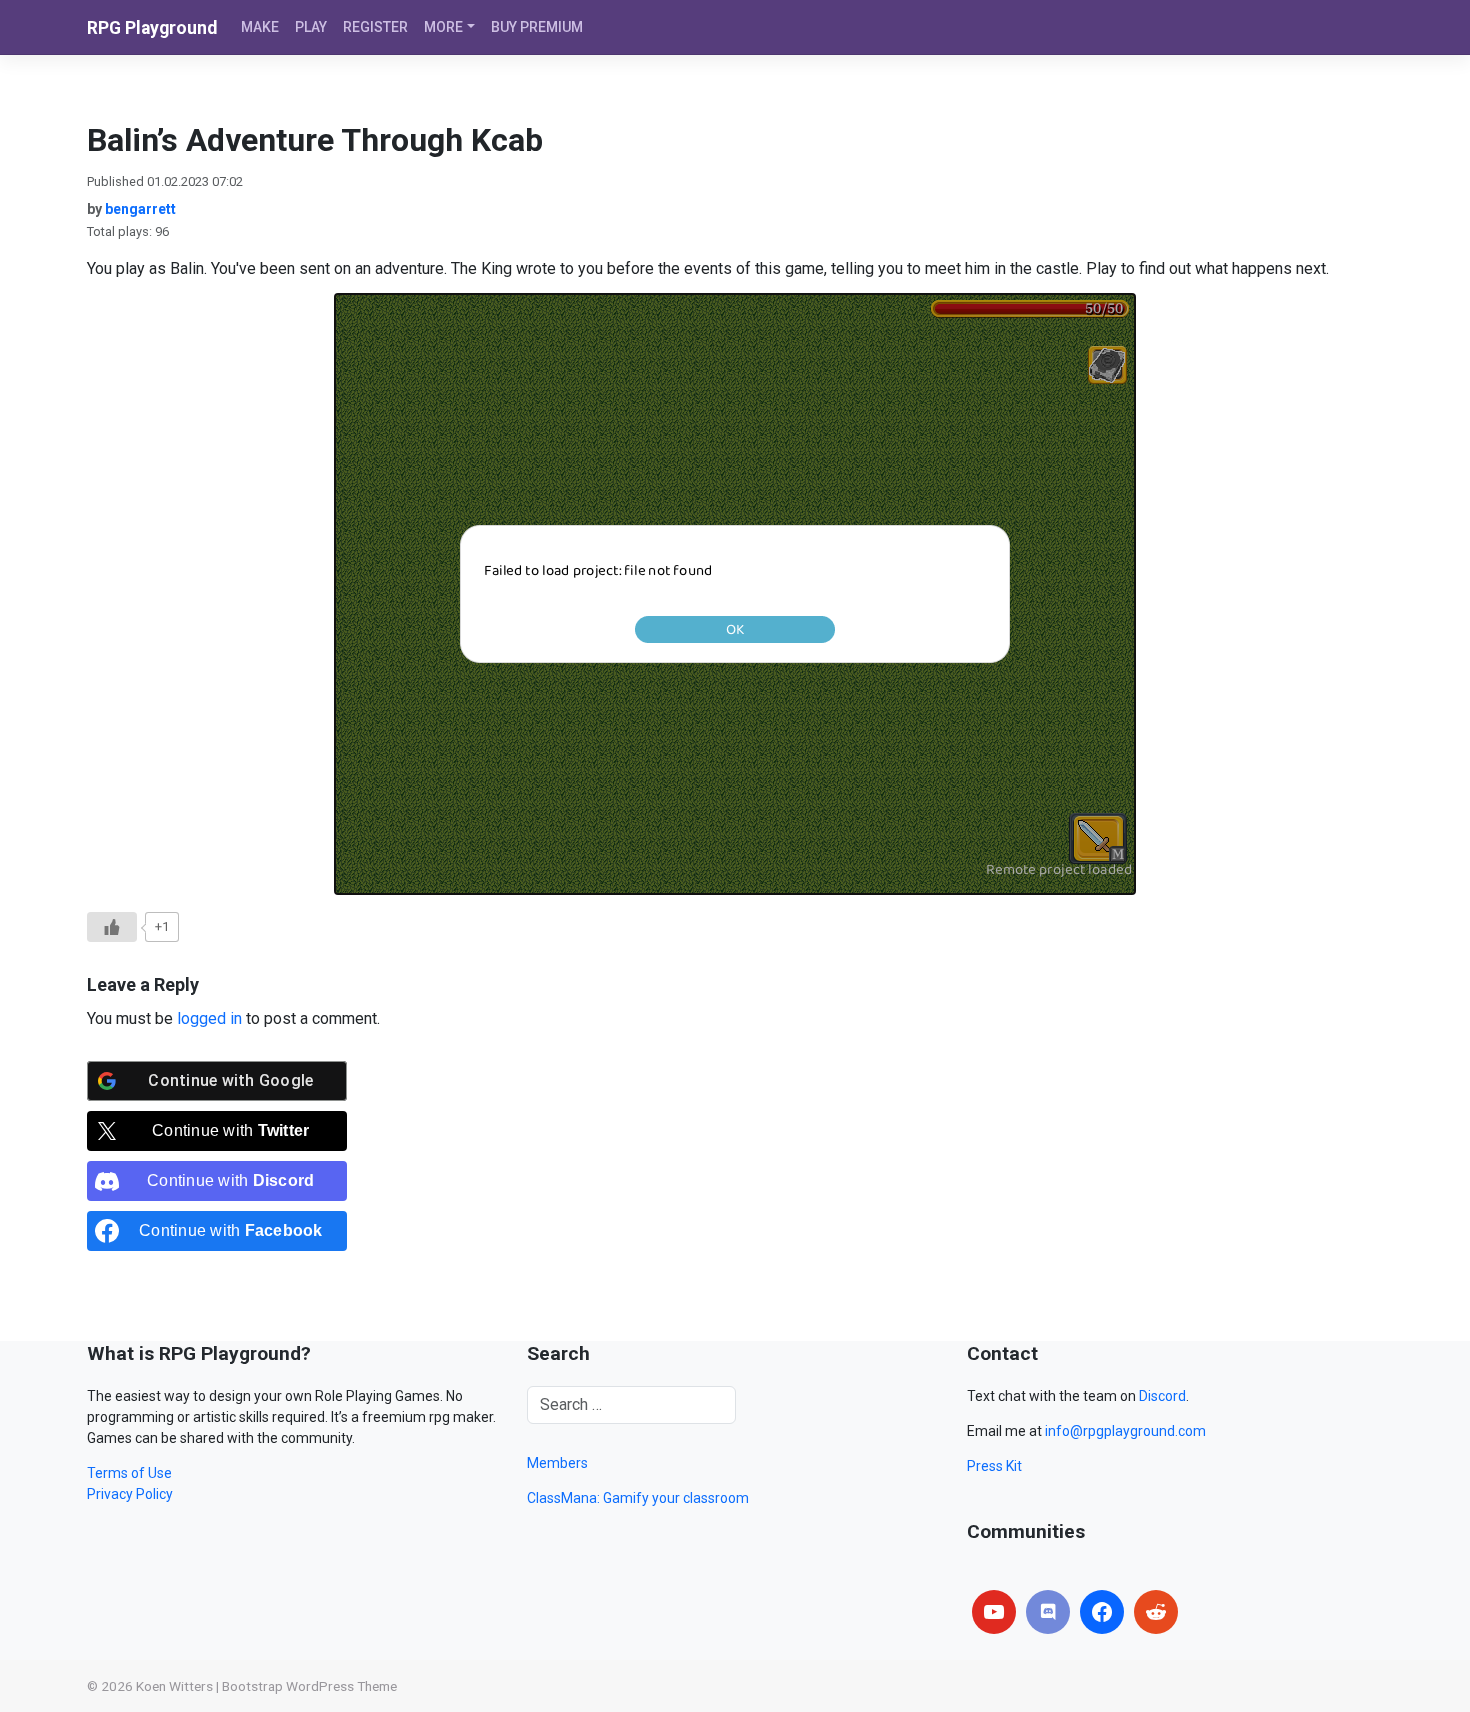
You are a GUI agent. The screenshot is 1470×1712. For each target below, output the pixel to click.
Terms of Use (129, 1473)
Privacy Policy (130, 1494)
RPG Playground (152, 28)
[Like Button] (112, 927)
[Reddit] (1156, 1612)
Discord (1162, 1396)
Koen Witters (174, 1686)
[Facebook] (1102, 1612)
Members (557, 1463)
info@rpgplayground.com (1125, 1431)
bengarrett (140, 209)
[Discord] (1048, 1612)
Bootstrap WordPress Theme (309, 1686)
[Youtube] (994, 1612)
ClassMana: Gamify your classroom (638, 1498)
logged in (209, 1018)
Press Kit (994, 1466)
